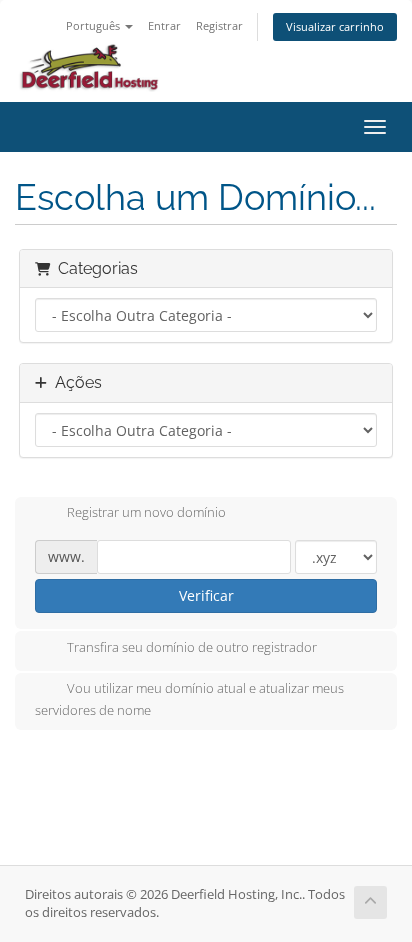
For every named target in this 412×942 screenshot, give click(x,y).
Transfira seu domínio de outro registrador (192, 647)
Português (94, 25)
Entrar (164, 25)
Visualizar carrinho (335, 26)
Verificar (206, 595)
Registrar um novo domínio (146, 513)
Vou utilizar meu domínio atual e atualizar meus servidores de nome (189, 699)
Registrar (219, 25)
